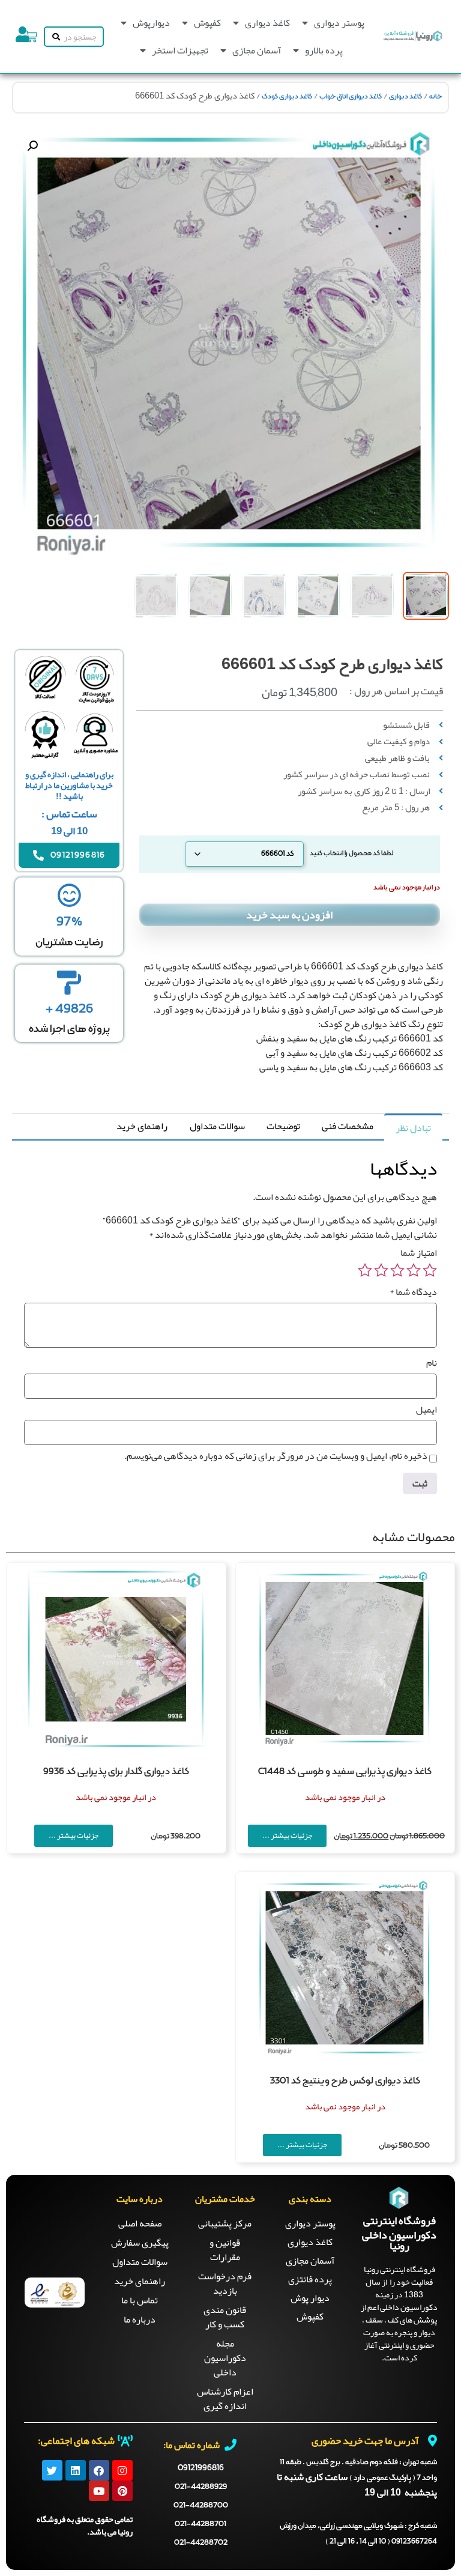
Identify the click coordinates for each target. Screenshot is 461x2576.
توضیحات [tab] (283, 1126)
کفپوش (207, 23)
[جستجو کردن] (54, 37)
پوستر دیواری (339, 23)
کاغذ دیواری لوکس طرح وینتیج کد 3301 (345, 2081)
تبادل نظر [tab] (413, 1128)
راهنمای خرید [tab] (142, 1126)
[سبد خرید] (31, 37)
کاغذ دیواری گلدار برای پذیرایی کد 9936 (116, 1772)
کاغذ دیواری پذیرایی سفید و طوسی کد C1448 (345, 1772)
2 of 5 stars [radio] (414, 1270)
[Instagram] (122, 2470)
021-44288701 (200, 2524)
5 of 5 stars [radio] (365, 1270)
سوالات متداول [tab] (217, 1126)
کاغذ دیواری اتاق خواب (351, 97)
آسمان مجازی (257, 50)
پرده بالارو (324, 50)
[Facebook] (99, 2470)
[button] (32, 146)
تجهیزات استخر (180, 50)
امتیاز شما (419, 1253)
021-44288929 (201, 2487)
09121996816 (201, 2468)
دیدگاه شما (413, 1292)
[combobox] (83, 37)
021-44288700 (201, 2505)
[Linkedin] (76, 2470)
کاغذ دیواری (267, 23)
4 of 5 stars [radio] (381, 1270)
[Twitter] (52, 2470)
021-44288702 (201, 2543)
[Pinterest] (122, 2491)
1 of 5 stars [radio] (430, 1270)
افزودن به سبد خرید (289, 915)
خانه (435, 97)
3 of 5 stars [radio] (397, 1270)
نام (432, 1363)
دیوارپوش (151, 23)
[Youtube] (99, 2491)
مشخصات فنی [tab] (348, 1126)
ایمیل (426, 1410)
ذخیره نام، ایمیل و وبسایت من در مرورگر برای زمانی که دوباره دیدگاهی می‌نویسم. (276, 1456)
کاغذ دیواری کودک (287, 97)
